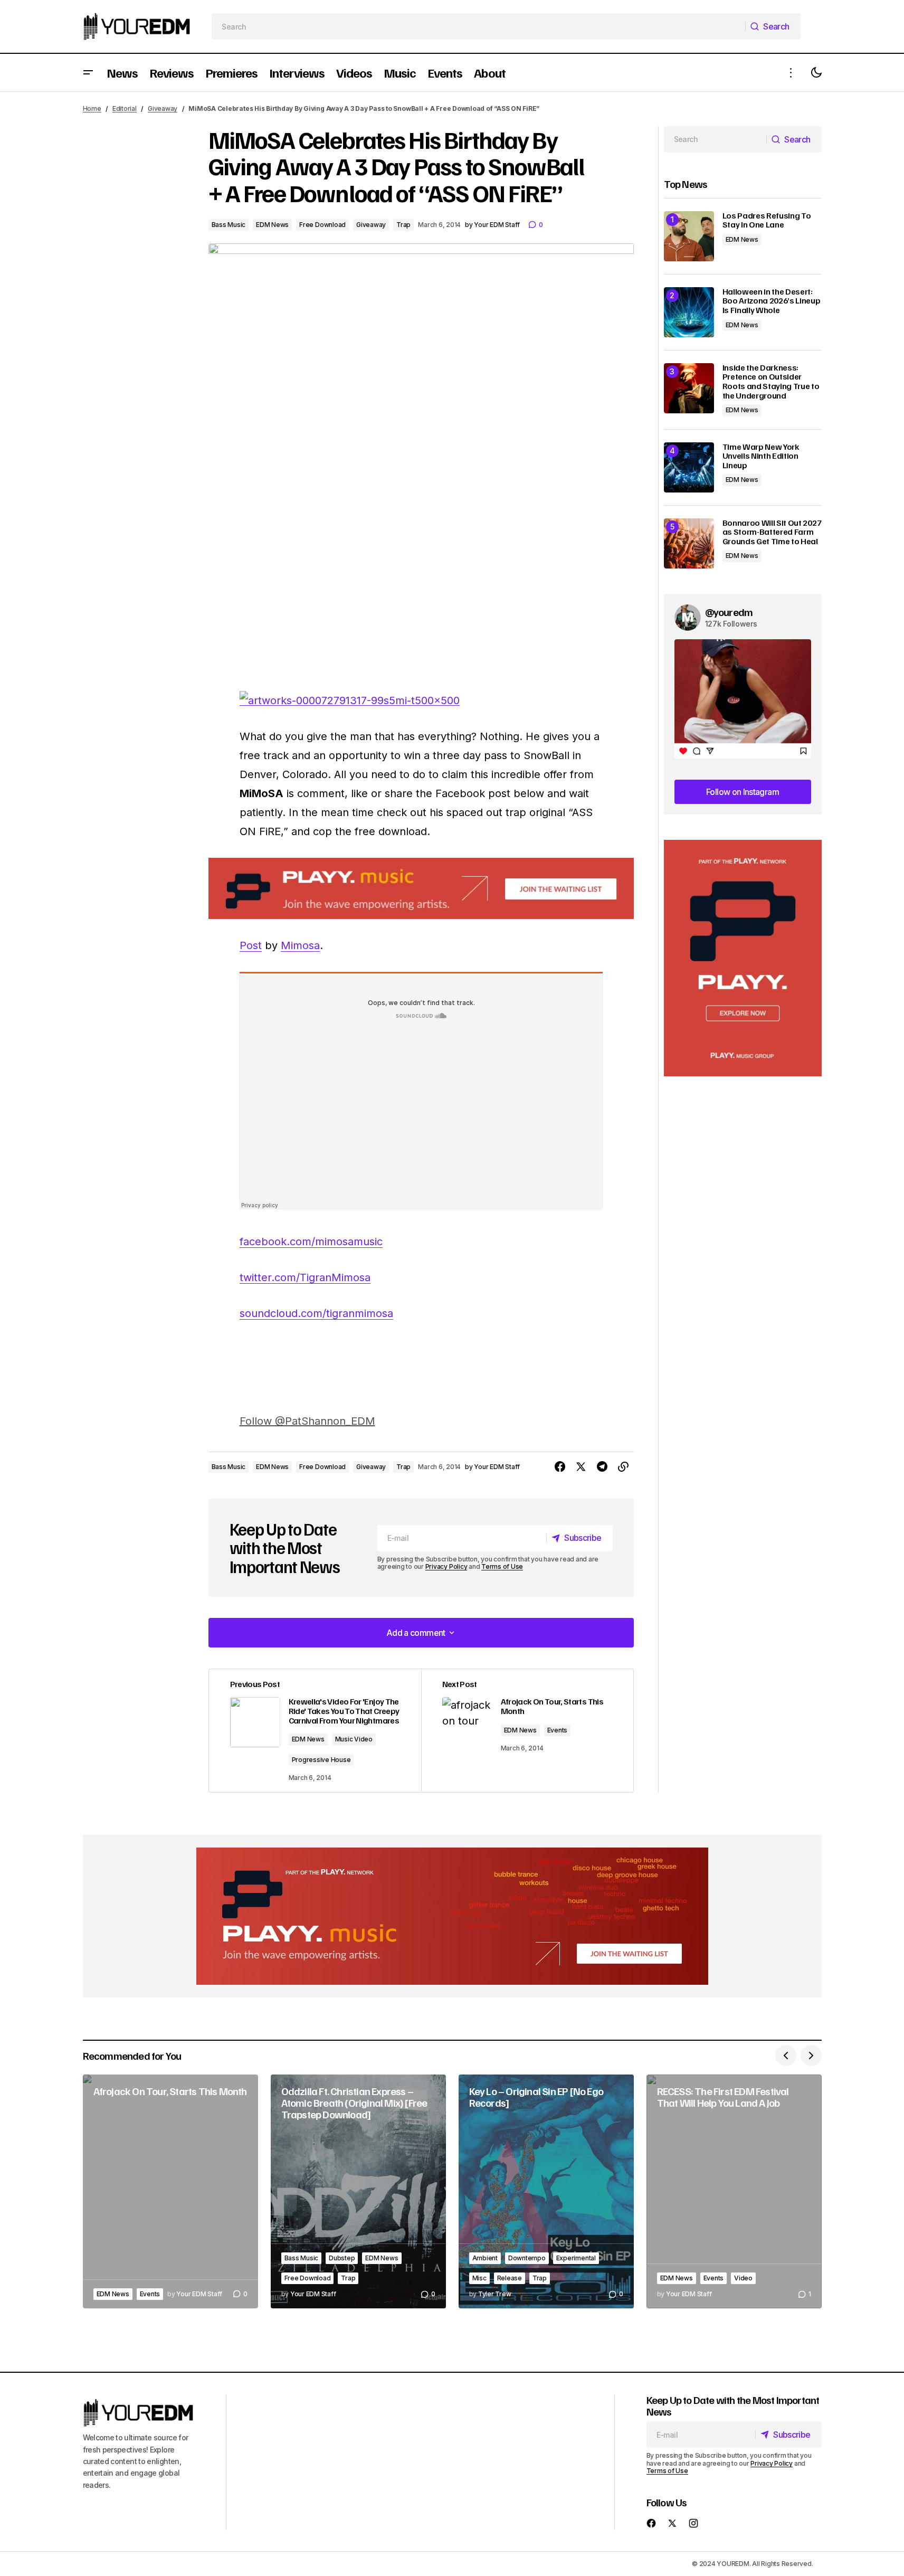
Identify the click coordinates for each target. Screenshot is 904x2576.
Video (743, 2278)
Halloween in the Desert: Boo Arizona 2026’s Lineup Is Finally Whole (772, 301)
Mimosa (300, 945)
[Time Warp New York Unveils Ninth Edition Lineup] (689, 467)
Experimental (576, 2258)
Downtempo (527, 2258)
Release (510, 2278)
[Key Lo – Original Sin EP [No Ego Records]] (546, 2191)
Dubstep (342, 2258)
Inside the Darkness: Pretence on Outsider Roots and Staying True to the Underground (771, 382)
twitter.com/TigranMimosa (305, 1277)
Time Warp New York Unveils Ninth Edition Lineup (761, 456)
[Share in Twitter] (581, 1467)
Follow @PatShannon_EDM (307, 1421)
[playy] (421, 889)
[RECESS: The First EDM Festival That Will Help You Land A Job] (734, 2191)
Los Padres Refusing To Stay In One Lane (767, 220)
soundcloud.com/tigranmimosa (316, 1313)
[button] (88, 73)
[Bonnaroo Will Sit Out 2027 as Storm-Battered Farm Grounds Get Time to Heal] (689, 543)
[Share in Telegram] (602, 1467)
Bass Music (229, 225)
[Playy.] (452, 1916)
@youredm (729, 612)
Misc (479, 2278)
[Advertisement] (743, 958)
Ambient (485, 2258)
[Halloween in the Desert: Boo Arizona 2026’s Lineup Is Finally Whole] (689, 312)
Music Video (354, 1739)
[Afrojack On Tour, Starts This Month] (170, 2191)
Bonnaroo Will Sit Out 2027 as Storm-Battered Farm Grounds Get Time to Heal (772, 532)
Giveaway (163, 108)
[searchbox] (478, 26)
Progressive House (321, 1760)
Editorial (125, 108)
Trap (403, 225)
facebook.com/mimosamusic (311, 1242)
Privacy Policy (446, 1566)
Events (558, 1730)
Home (92, 108)
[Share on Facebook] (560, 1467)
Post (251, 945)
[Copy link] (623, 1467)
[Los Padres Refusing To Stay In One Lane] (689, 236)
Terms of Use (502, 1566)
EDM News (272, 225)
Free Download (322, 225)
